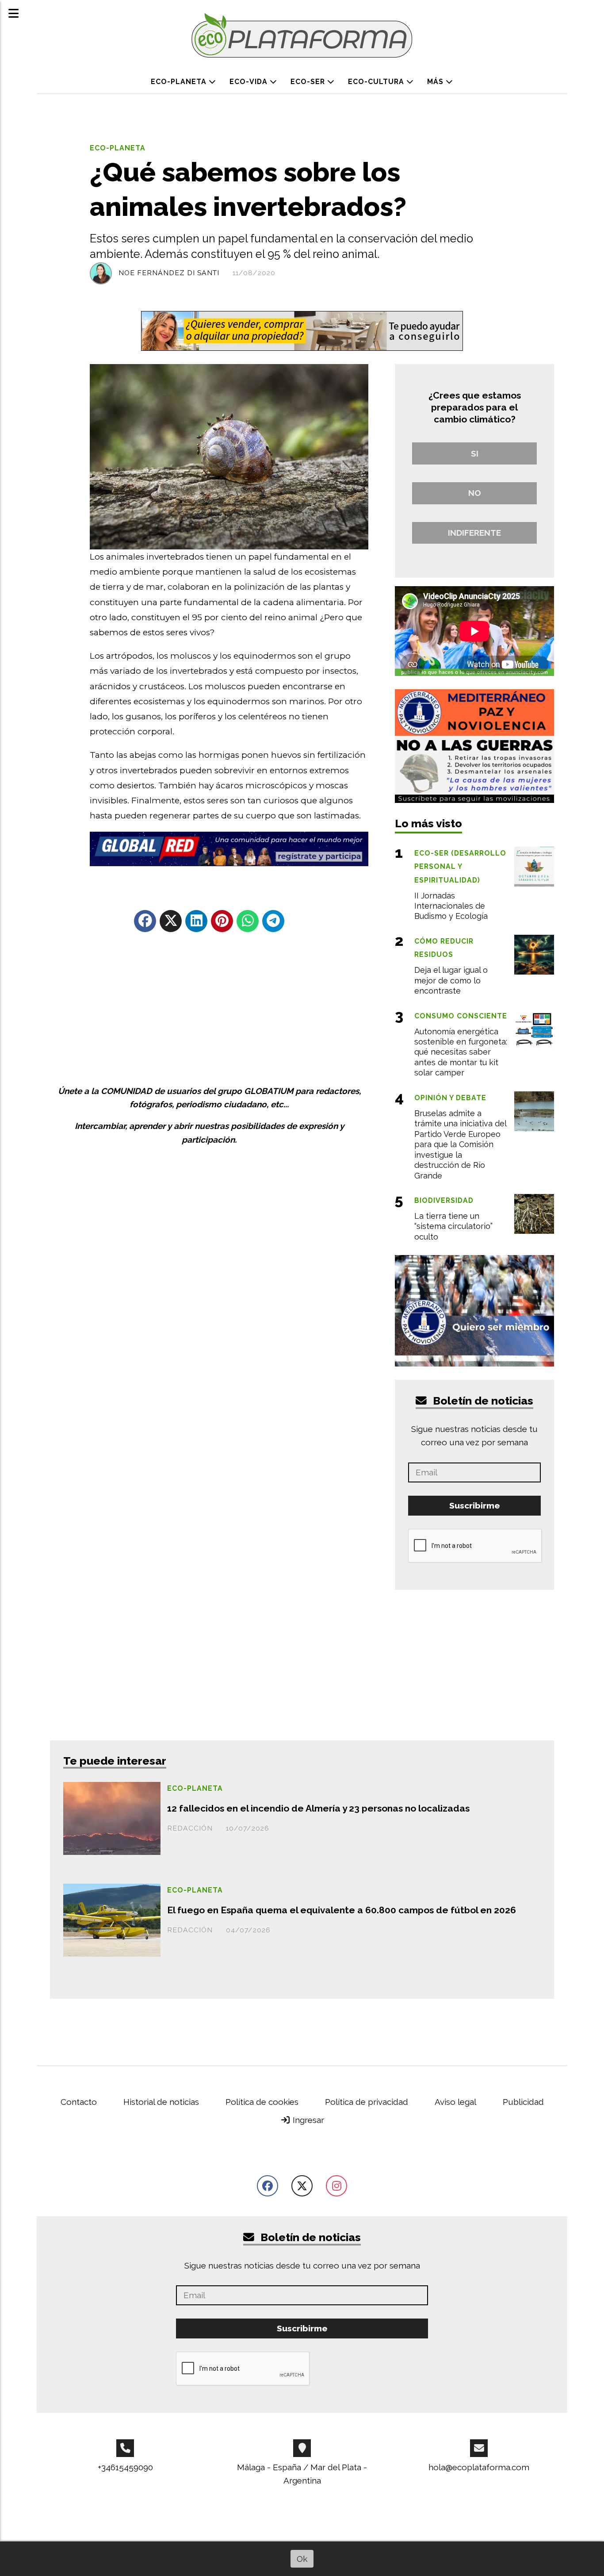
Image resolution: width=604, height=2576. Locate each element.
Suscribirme (302, 656)
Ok (302, 2559)
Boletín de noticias (309, 550)
